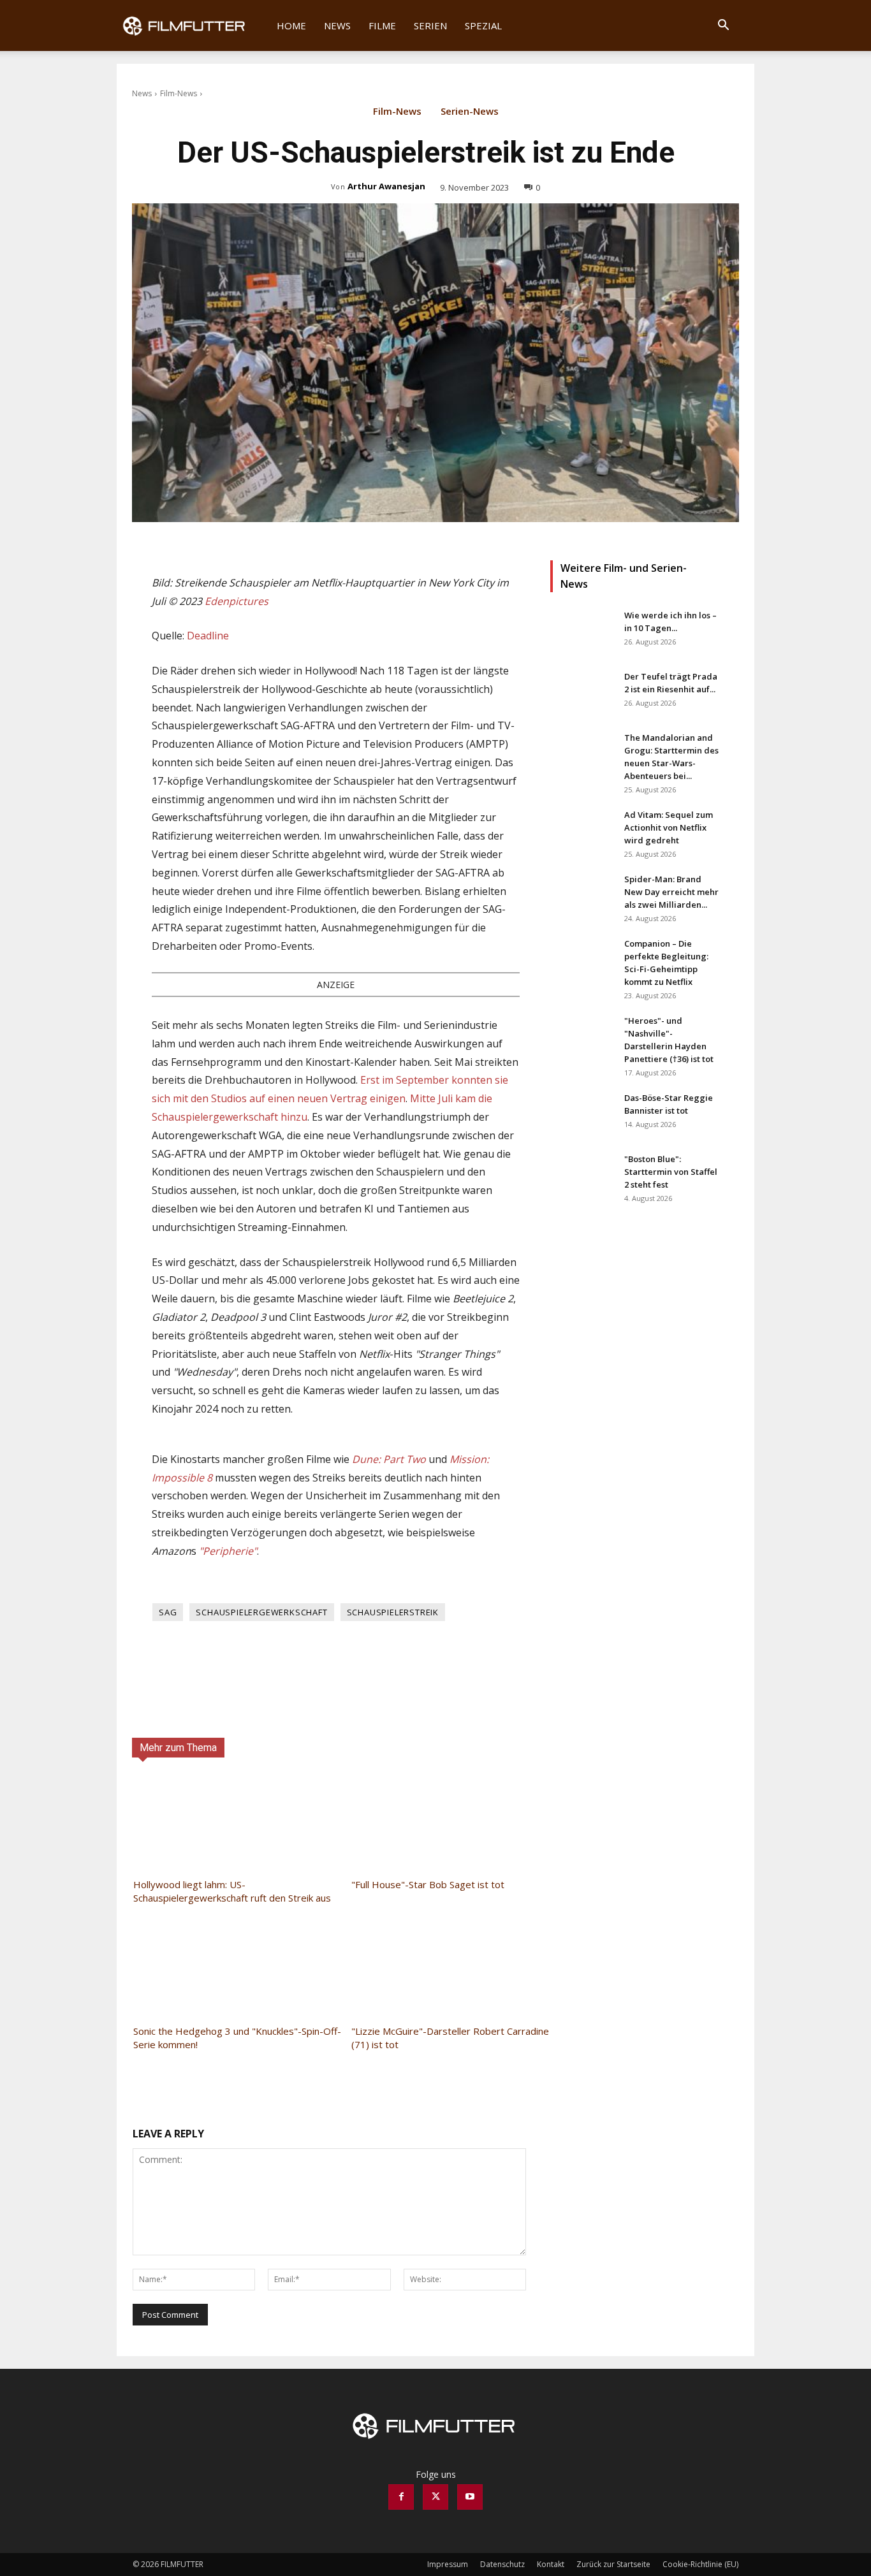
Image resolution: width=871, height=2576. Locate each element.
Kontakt (551, 2564)
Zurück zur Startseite (613, 2564)
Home (291, 25)
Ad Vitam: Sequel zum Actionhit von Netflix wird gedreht (669, 827)
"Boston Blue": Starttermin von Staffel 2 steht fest (671, 1172)
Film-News (179, 93)
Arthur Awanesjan (386, 186)
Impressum (448, 2564)
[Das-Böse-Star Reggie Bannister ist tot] (582, 1114)
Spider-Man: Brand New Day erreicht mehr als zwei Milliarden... (671, 892)
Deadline (208, 636)
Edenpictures (237, 601)
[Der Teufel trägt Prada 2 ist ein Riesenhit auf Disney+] (582, 692)
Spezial (483, 25)
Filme (382, 25)
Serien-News (470, 112)
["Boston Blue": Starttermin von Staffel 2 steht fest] (582, 1175)
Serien (430, 25)
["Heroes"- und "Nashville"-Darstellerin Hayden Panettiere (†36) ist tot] (582, 1037)
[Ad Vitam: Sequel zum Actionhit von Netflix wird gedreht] (582, 831)
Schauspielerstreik (393, 1612)
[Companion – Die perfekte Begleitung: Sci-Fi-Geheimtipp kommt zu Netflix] (582, 959)
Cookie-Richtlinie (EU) (700, 2564)
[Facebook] (401, 2497)
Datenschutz (502, 2564)
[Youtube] (470, 2497)
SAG (168, 1612)
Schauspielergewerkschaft (261, 1612)
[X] (435, 2497)
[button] (723, 26)
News (337, 25)
